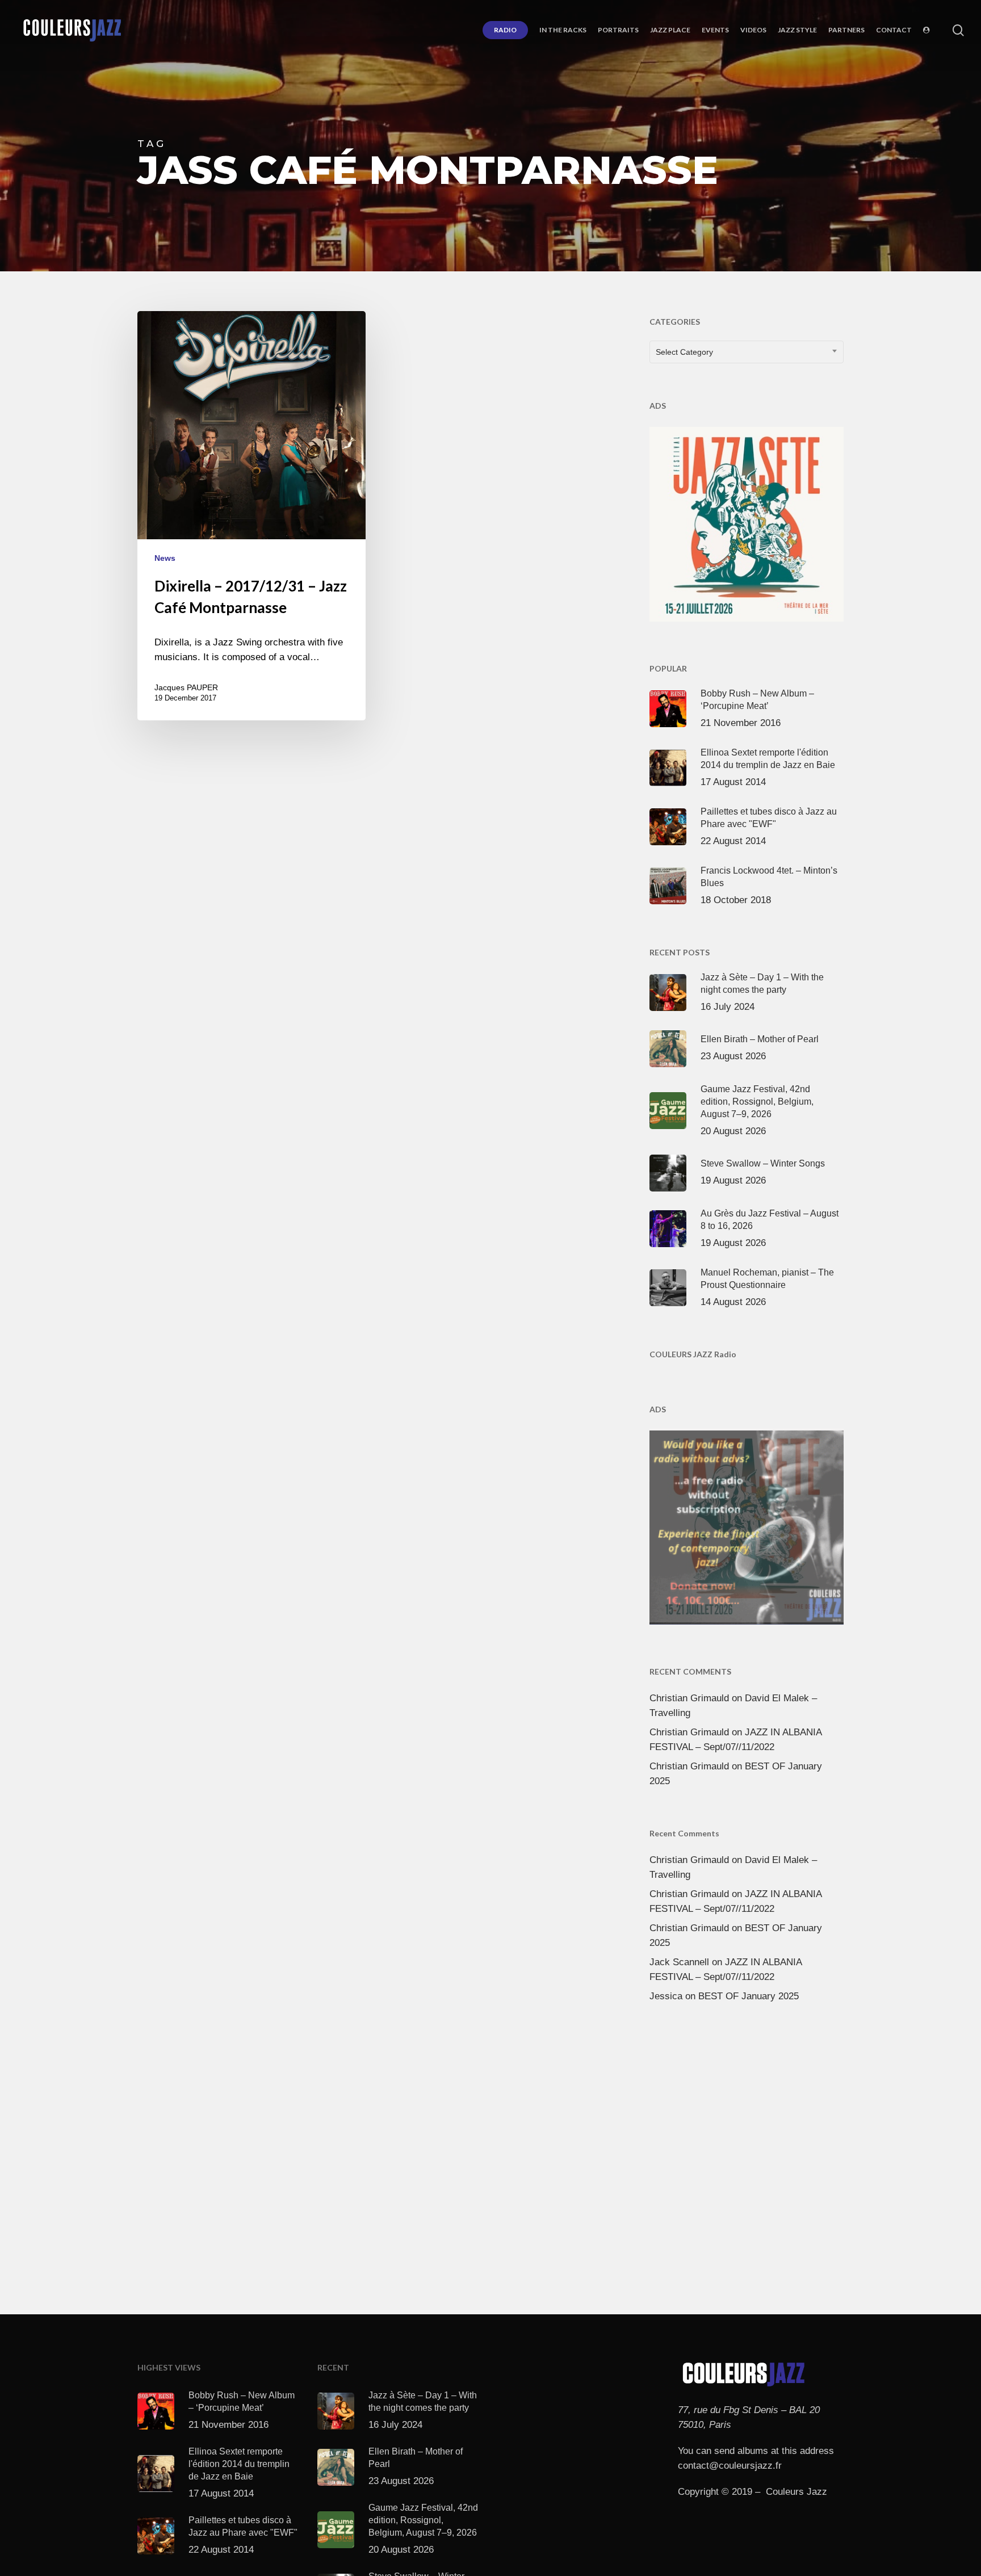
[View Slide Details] (747, 522)
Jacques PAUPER (186, 687)
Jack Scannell (679, 1962)
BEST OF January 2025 (749, 1996)
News (165, 558)
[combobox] (747, 352)
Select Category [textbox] (684, 352)
